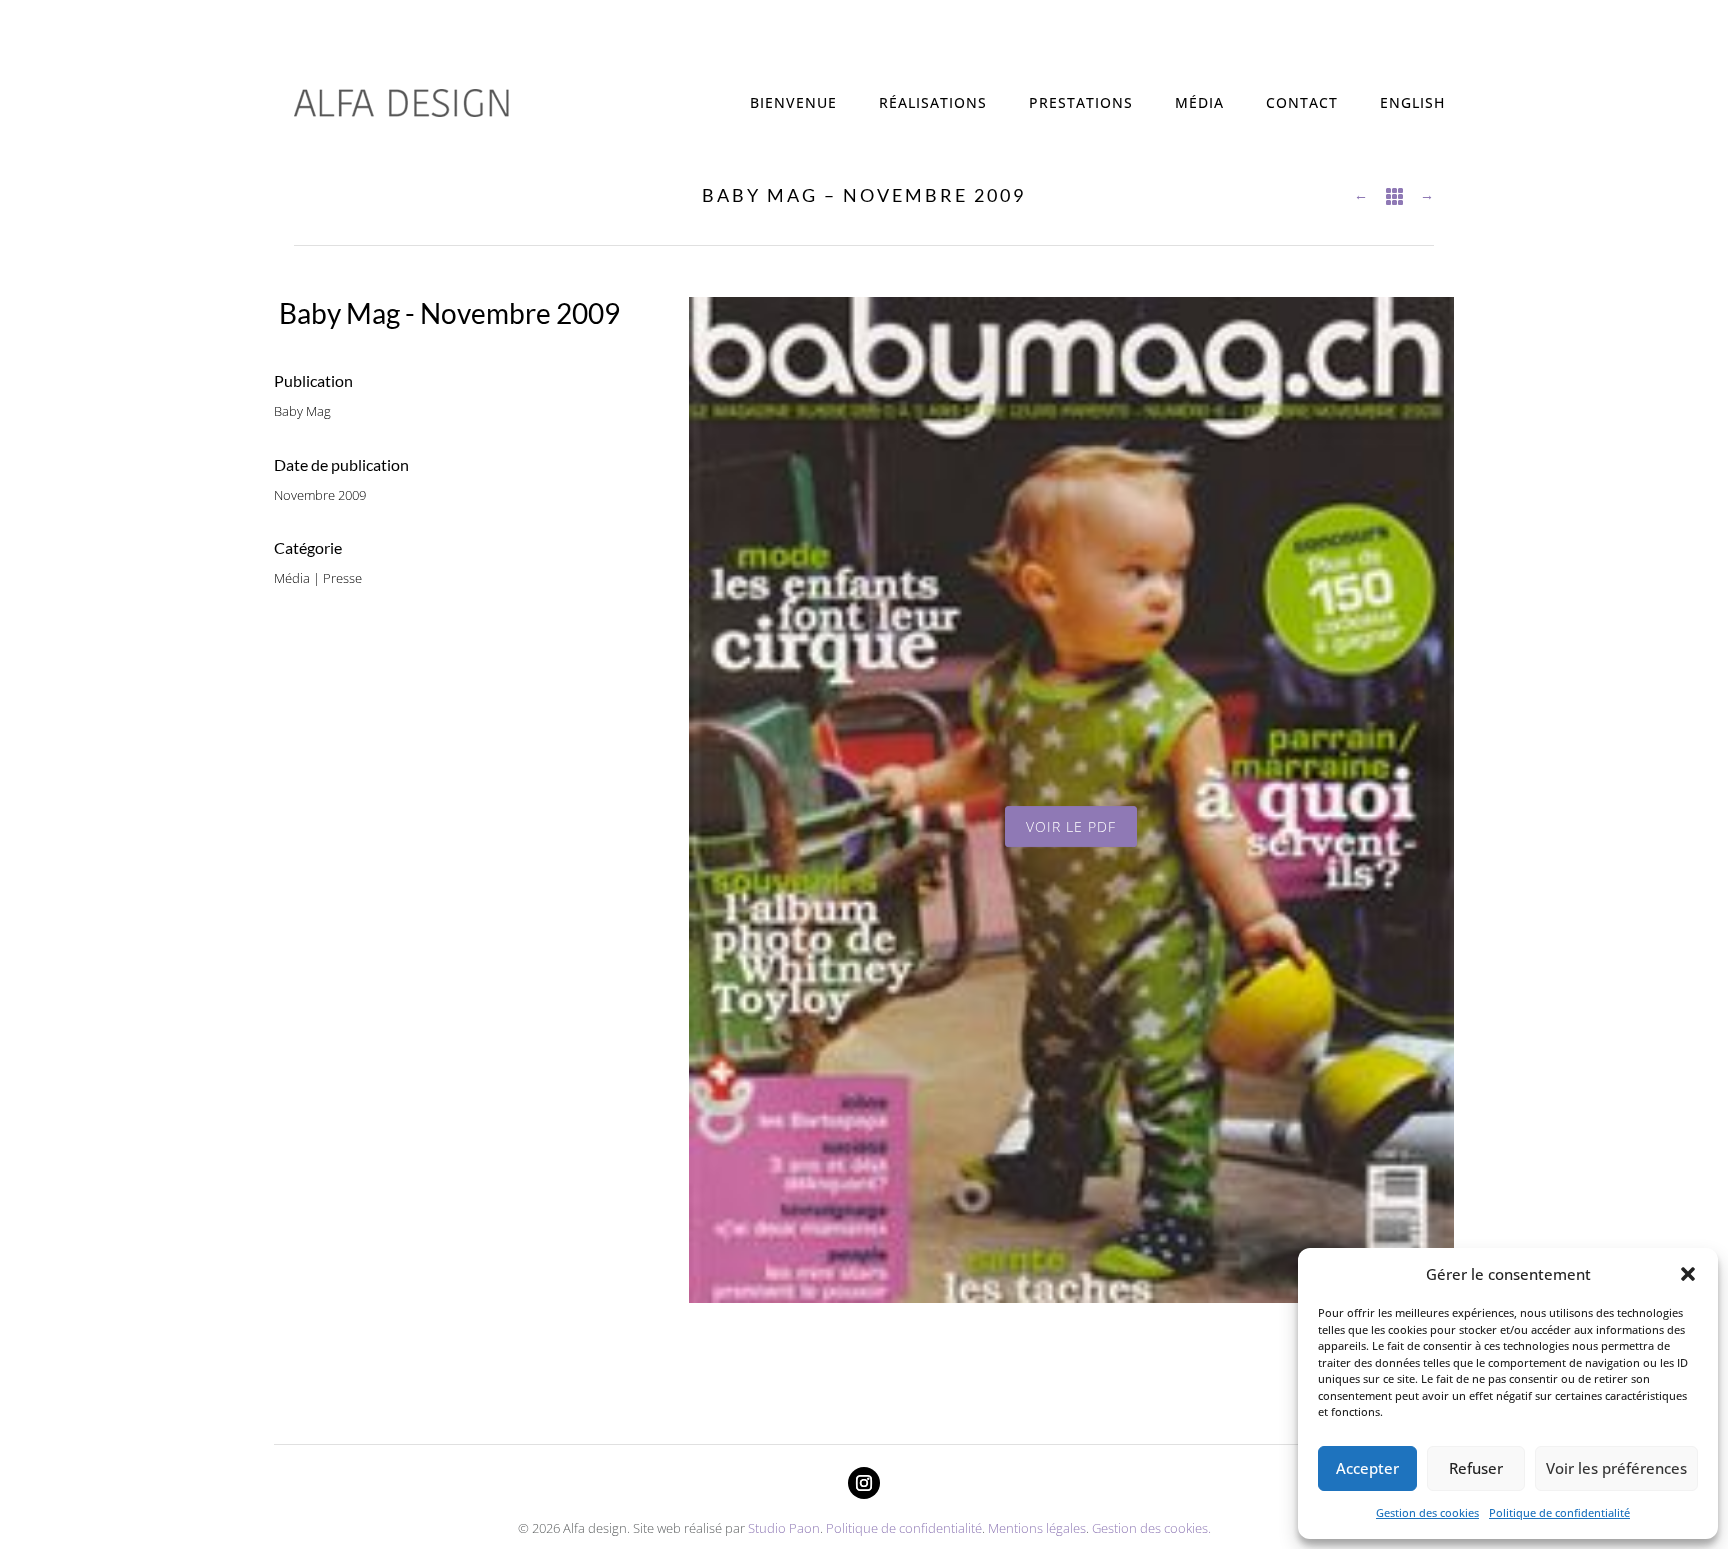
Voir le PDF (1071, 826)
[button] (1688, 1274)
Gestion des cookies (1427, 1512)
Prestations (1081, 102)
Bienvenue (793, 102)
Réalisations (933, 102)
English (1412, 102)
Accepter (1367, 1468)
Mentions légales (1037, 1528)
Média (1199, 102)
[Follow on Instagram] (864, 1483)
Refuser (1476, 1468)
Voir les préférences (1616, 1468)
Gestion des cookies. (1151, 1528)
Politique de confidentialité (1559, 1512)
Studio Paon (784, 1528)
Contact (1302, 102)
